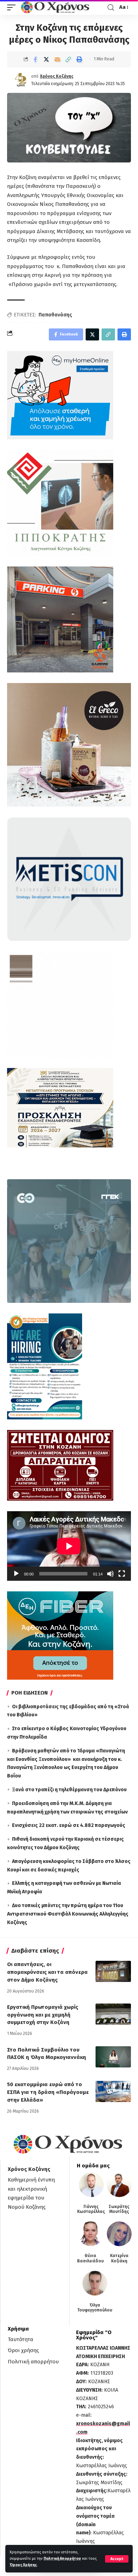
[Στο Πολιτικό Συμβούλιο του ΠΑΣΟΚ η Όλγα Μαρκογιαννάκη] (113, 2057)
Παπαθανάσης (55, 315)
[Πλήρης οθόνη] (122, 1574)
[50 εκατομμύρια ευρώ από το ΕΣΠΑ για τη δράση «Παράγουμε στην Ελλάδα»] (113, 2091)
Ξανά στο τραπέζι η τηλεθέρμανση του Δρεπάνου (69, 1790)
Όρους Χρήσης (23, 2565)
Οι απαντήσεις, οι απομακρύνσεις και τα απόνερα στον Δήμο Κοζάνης (47, 1972)
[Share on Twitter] (46, 59)
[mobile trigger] (13, 7)
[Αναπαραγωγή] (16, 1574)
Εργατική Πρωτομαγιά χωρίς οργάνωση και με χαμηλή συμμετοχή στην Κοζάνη (43, 2015)
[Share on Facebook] (35, 59)
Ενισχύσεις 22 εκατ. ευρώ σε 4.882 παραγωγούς (69, 1825)
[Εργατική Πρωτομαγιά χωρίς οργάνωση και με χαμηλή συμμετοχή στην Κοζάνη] (113, 2014)
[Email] (57, 59)
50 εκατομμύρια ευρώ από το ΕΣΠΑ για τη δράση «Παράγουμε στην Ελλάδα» (48, 2092)
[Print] (79, 59)
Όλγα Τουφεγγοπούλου (95, 2308)
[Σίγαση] (110, 1574)
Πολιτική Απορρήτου (62, 2559)
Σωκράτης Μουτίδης (119, 2209)
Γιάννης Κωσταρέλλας (91, 2209)
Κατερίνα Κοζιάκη (119, 2258)
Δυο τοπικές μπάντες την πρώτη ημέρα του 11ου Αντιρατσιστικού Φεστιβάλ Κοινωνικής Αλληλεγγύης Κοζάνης (68, 1914)
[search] (111, 8)
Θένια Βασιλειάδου (90, 2258)
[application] (69, 1546)
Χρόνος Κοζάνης (57, 76)
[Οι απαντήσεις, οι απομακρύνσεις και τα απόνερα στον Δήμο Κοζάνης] (113, 1971)
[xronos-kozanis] (56, 7)
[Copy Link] (68, 59)
